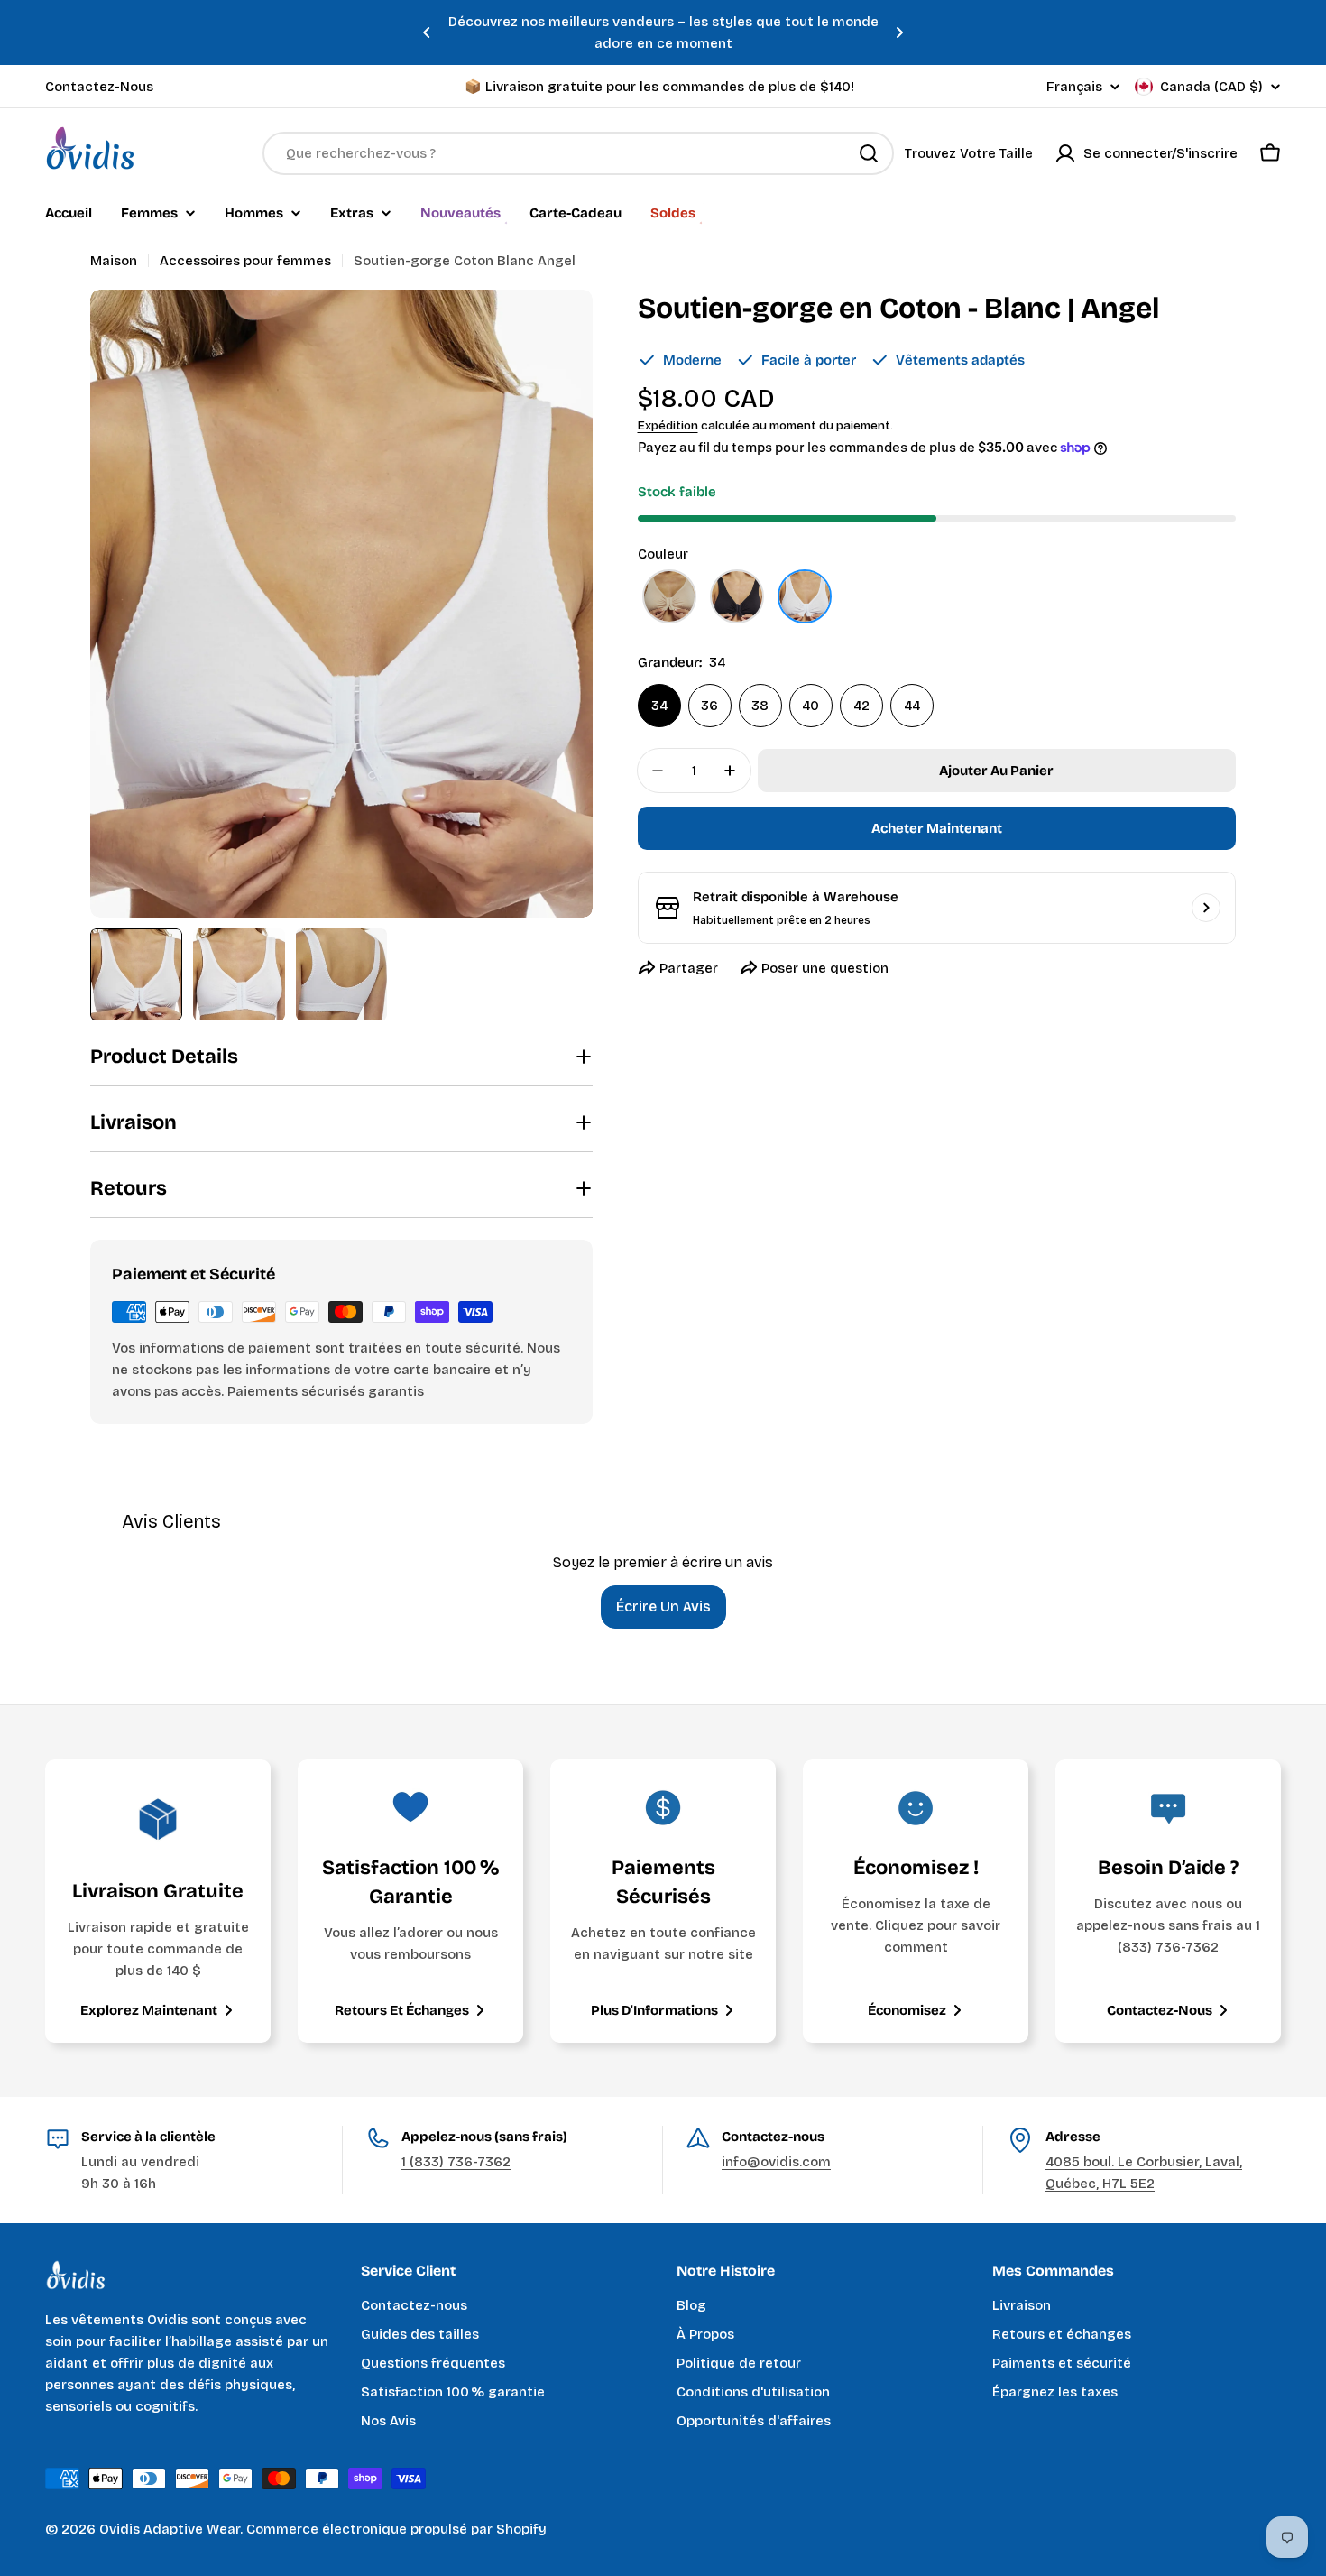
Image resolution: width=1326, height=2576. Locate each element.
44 (912, 706)
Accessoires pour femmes (245, 261)
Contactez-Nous (99, 87)
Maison (114, 261)
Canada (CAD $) (1211, 87)
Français (1074, 87)
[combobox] (578, 153)
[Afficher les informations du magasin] (1206, 908)
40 (810, 706)
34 (659, 706)
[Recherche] (869, 153)
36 (709, 706)
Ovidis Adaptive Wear (170, 2529)
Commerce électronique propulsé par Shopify (396, 2529)
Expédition (668, 425)
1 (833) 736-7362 (456, 2162)
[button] (427, 32)
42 (861, 706)
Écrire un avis (663, 1607)
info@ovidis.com (776, 2162)
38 (760, 706)
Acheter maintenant (937, 828)
